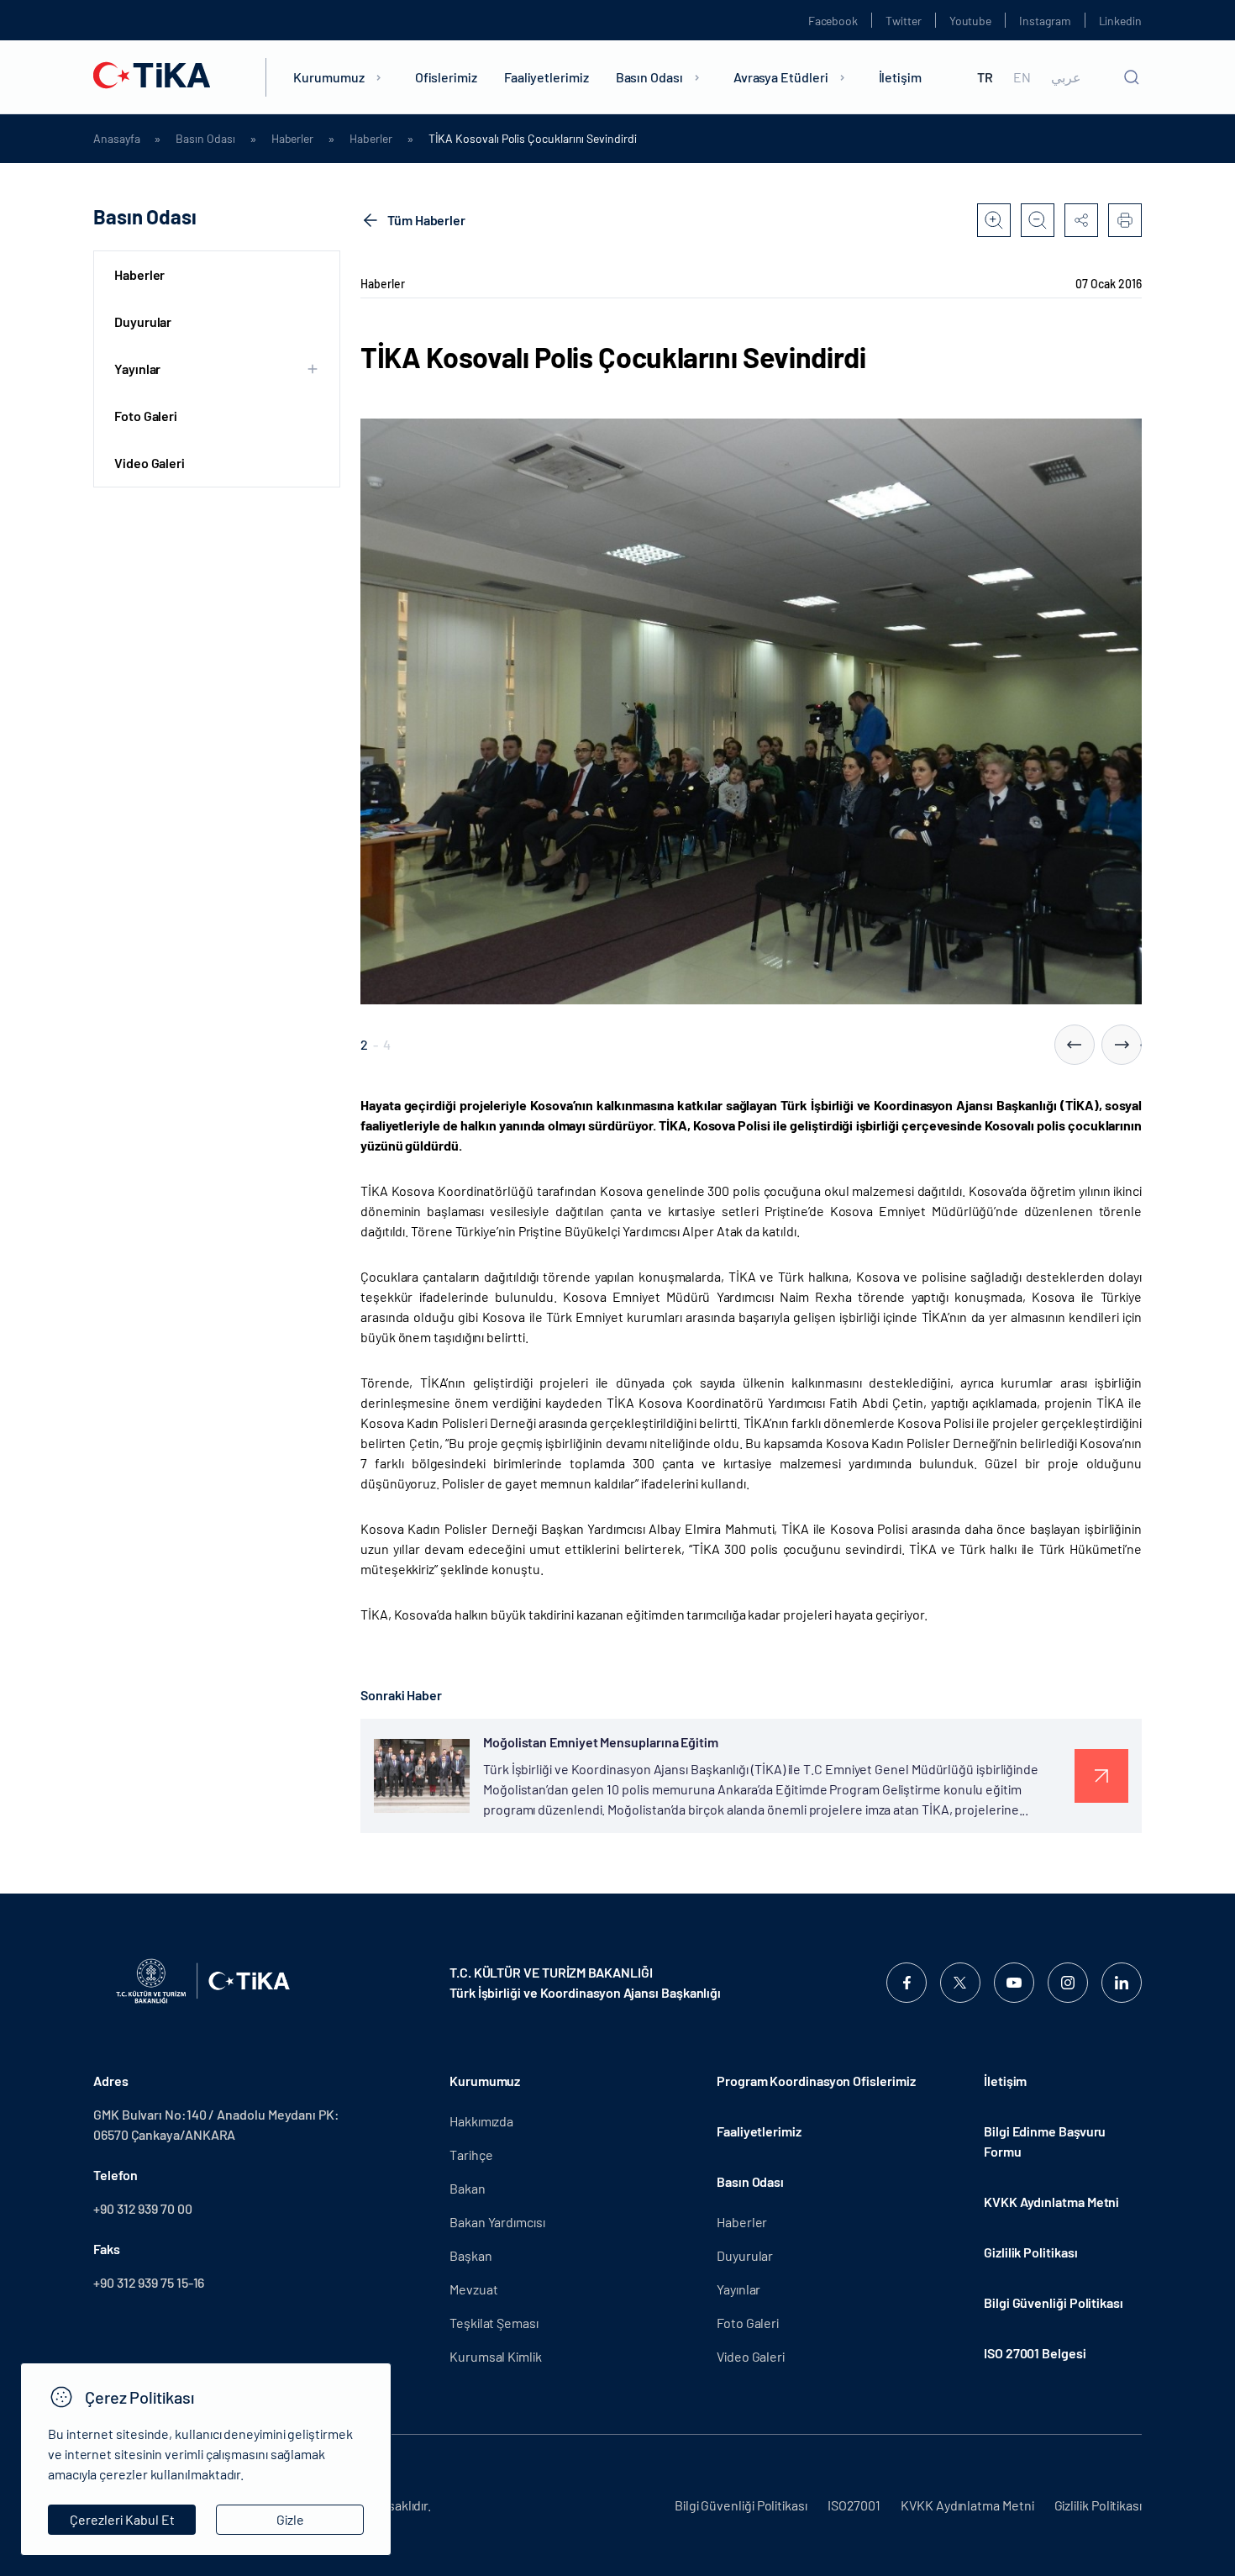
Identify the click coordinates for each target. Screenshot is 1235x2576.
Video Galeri (150, 463)
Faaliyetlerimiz (547, 77)
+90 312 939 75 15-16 (149, 2282)
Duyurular (143, 321)
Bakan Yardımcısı (497, 2222)
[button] (1075, 1045)
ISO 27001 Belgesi (1035, 2353)
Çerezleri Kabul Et (122, 2519)
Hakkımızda (481, 2121)
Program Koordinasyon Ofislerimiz (816, 2081)
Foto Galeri (146, 416)
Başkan (471, 2255)
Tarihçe (471, 2155)
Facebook (833, 21)
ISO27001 (854, 2505)
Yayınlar (738, 2289)
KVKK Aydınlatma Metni (1051, 2202)
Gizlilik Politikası (1030, 2252)
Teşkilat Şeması (494, 2323)
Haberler (292, 139)
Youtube (971, 21)
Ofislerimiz (446, 77)
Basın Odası (649, 77)
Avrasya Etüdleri (781, 77)
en (1022, 77)
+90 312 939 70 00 (143, 2208)
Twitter (904, 21)
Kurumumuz (328, 77)
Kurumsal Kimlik (496, 2356)
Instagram (1045, 21)
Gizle (290, 2519)
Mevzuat (473, 2289)
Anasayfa (116, 139)
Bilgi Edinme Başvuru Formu (1045, 2141)
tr (985, 77)
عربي (1066, 77)
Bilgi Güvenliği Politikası (1054, 2302)
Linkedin (1120, 21)
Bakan (468, 2188)
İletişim (900, 77)
